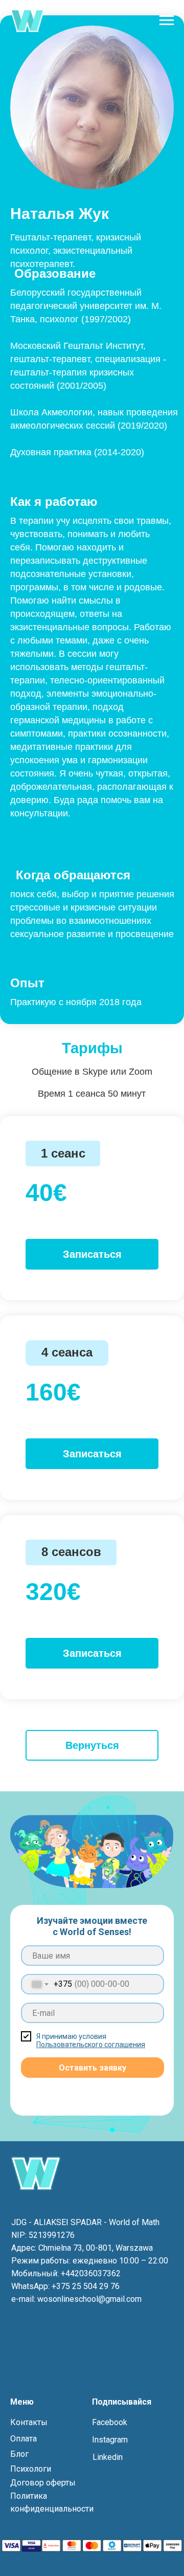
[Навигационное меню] (167, 20)
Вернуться (92, 1745)
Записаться (92, 1254)
